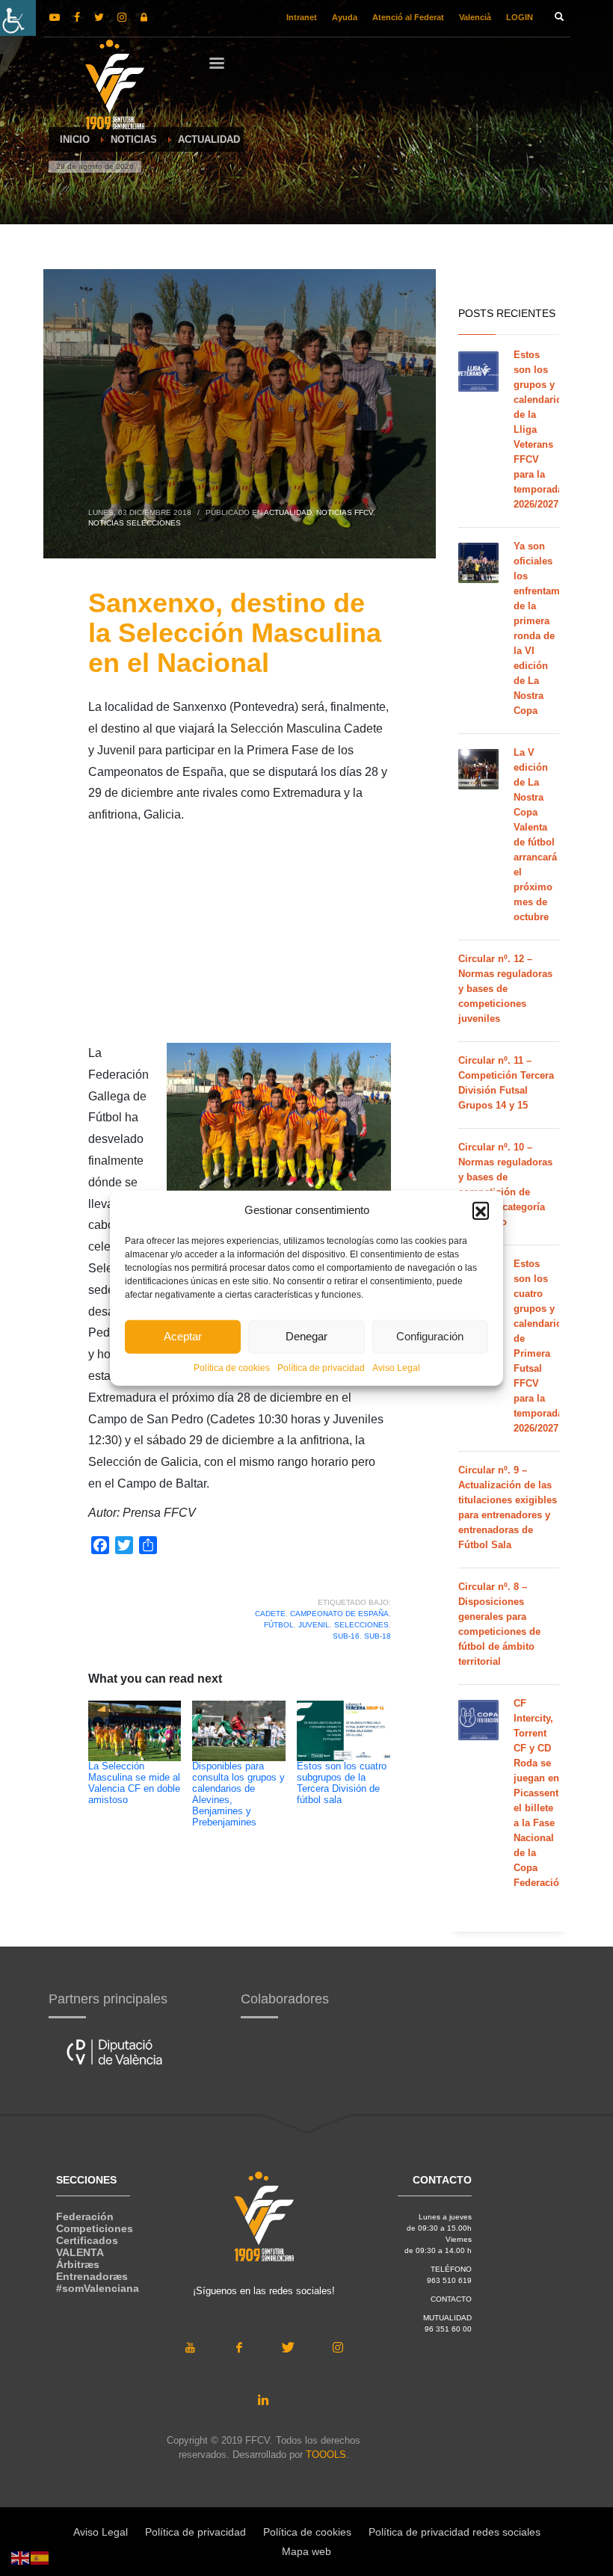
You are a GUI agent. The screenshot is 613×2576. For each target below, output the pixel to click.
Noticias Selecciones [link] (135, 523)
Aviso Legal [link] (396, 1367)
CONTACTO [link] (451, 2299)
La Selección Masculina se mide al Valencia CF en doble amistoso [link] (134, 1783)
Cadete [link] (270, 1614)
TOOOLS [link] (326, 2455)
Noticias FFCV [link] (345, 512)
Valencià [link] (475, 17)
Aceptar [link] (183, 1336)
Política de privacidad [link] (321, 1367)
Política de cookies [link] (232, 1367)
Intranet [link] (302, 17)
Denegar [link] (306, 1336)
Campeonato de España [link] (339, 1614)
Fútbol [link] (279, 1625)
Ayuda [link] (345, 17)
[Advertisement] (240, 938)
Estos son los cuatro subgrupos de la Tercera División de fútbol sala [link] (342, 1783)
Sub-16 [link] (346, 1636)
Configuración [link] (430, 1336)
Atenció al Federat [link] (408, 17)
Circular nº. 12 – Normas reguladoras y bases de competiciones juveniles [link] (505, 989)
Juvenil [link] (314, 1625)
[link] (18, 18)
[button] (481, 1210)
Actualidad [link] (288, 512)
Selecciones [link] (361, 1625)
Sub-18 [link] (378, 1636)
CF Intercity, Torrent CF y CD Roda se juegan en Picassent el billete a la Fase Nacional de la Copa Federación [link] (539, 1793)
